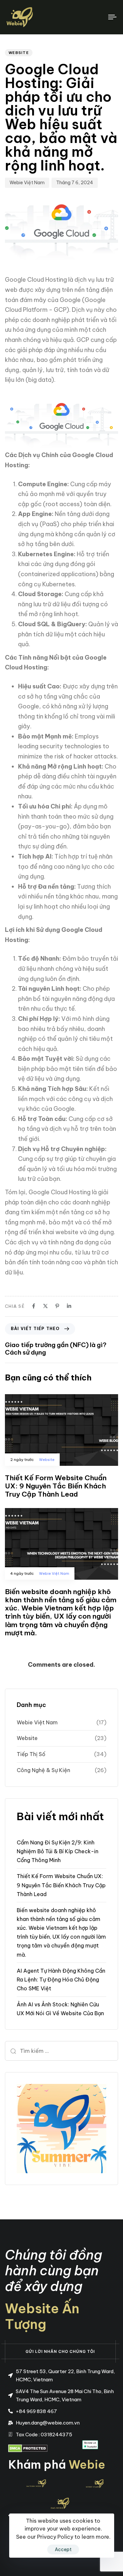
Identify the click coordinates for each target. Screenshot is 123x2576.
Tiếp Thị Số (31, 1754)
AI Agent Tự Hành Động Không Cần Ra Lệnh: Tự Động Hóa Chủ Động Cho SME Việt (61, 1980)
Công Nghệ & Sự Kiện (43, 1770)
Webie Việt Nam (27, 183)
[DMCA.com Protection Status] (28, 2448)
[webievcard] (92, 2483)
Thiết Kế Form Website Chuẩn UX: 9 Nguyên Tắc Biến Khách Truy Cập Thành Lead (61, 1885)
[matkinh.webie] (36, 2483)
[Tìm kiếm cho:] (61, 2051)
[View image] (60, 2504)
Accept (63, 2549)
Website (19, 53)
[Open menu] (98, 17)
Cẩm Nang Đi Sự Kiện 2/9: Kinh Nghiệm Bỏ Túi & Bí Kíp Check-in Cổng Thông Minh (58, 1851)
